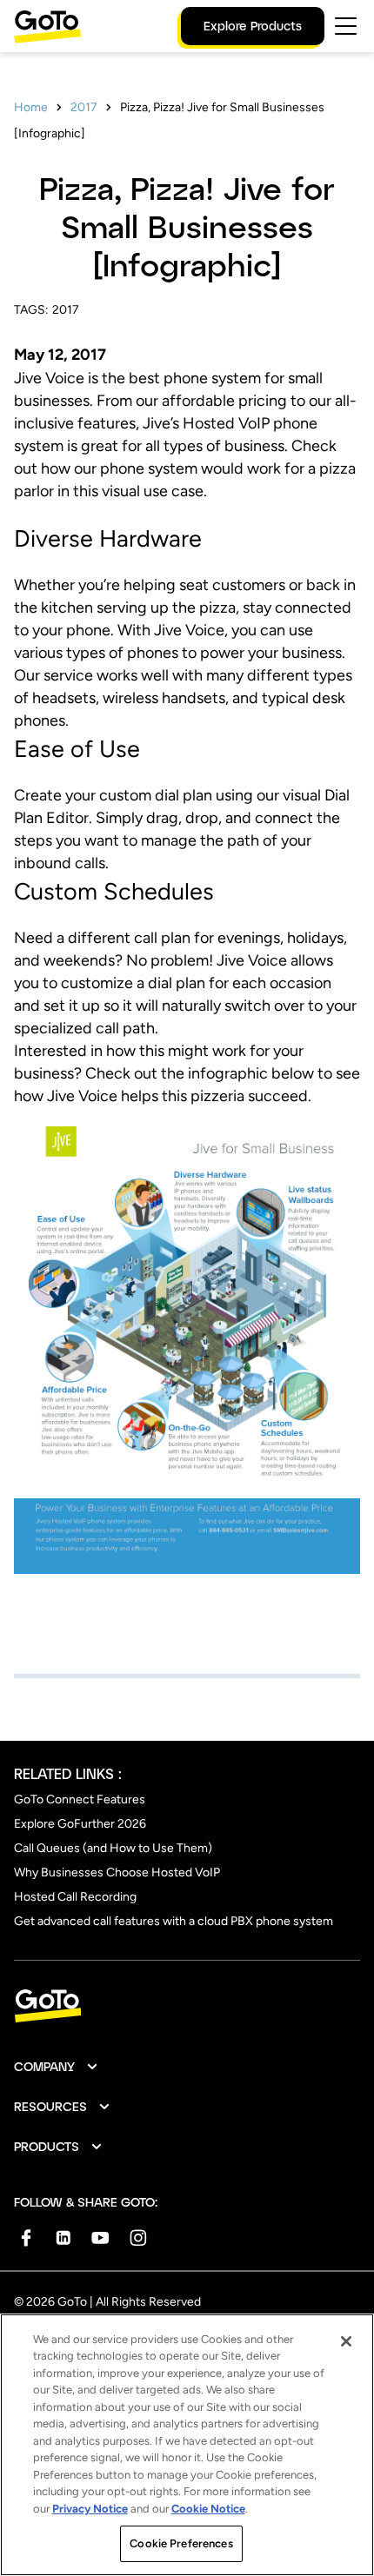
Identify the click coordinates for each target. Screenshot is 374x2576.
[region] (187, 2445)
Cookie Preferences (181, 2543)
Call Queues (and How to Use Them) (113, 1848)
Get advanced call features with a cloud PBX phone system (174, 1921)
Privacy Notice (90, 2509)
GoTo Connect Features (80, 1799)
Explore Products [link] (253, 26)
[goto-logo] (187, 2006)
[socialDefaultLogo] (26, 2237)
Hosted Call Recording (75, 1897)
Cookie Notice (208, 2509)
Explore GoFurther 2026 (80, 1824)
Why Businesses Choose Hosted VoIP (117, 1872)
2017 (84, 107)
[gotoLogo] (48, 27)
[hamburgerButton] (346, 26)
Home (31, 107)
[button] (57, 2067)
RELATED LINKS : (68, 1773)
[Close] (346, 2341)
